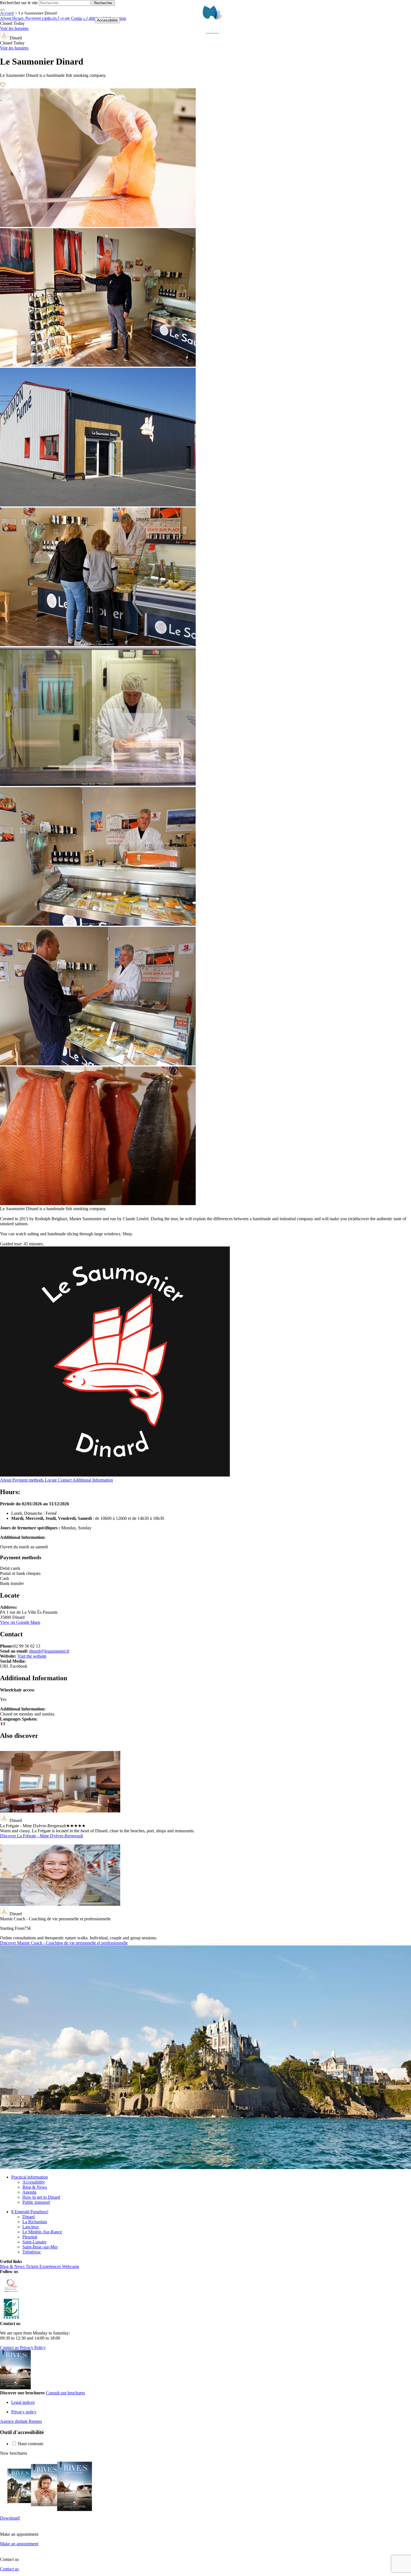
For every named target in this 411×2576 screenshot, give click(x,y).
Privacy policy (24, 2412)
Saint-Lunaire (34, 2242)
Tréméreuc (32, 2252)
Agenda (29, 2192)
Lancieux (31, 2227)
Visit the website (32, 1656)
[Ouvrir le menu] (404, 20)
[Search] (391, 20)
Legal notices (23, 2402)
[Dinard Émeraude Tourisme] (213, 32)
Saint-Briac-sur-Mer (40, 2247)
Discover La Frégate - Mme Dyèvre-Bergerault (42, 1836)
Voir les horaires (14, 48)
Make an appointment (19, 2544)
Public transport (36, 2202)
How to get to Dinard (41, 2197)
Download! (10, 2518)
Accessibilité (107, 20)
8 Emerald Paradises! (30, 2212)
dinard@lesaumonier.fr (49, 1651)
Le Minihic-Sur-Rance (42, 2232)
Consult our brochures (65, 2393)
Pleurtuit (30, 2237)
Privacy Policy (33, 2348)
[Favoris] (85, 20)
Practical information (29, 2177)
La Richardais (35, 2222)
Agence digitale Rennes (21, 2421)
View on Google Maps (20, 1622)
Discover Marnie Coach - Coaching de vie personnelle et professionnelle (64, 1943)
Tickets (29, 20)
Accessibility (34, 2182)
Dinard (29, 2217)
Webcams (60, 20)
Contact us (9, 2348)
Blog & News (35, 2187)
